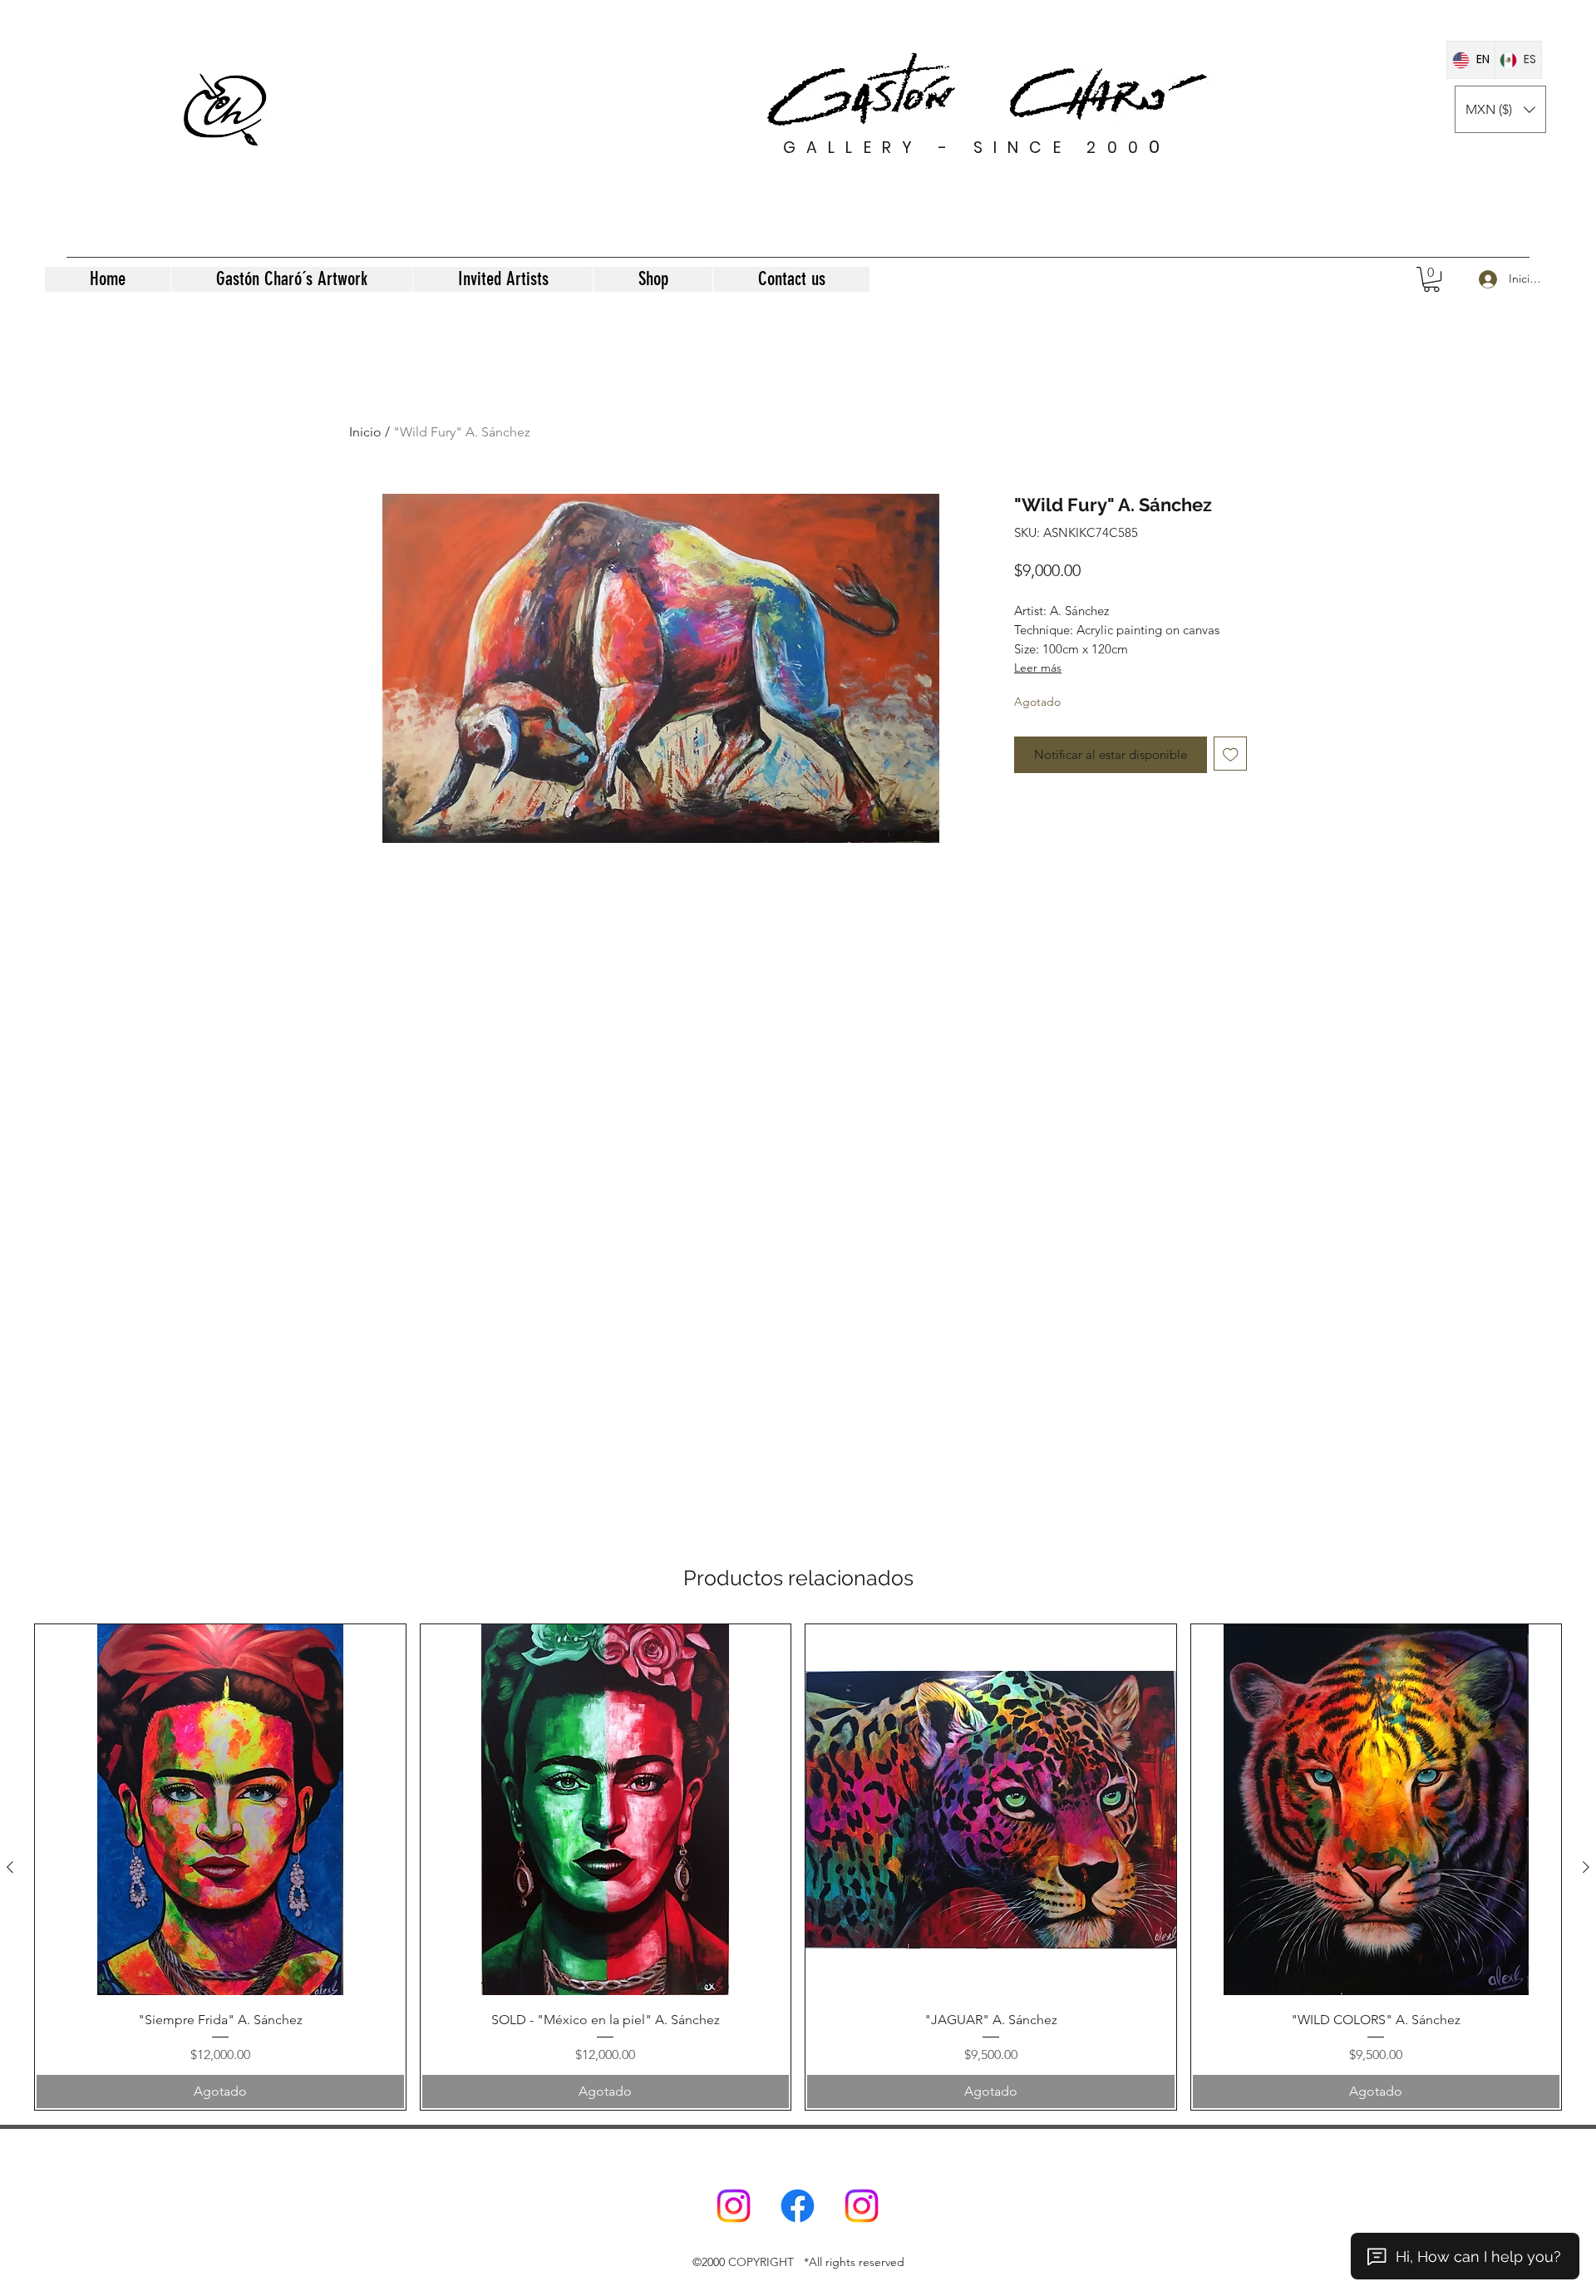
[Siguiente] (1586, 1867)
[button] (1500, 109)
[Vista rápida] (220, 1810)
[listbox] (1500, 109)
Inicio (365, 432)
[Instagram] (734, 2206)
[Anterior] (10, 1867)
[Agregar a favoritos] (1231, 754)
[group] (798, 1867)
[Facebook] (798, 2206)
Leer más (1038, 668)
